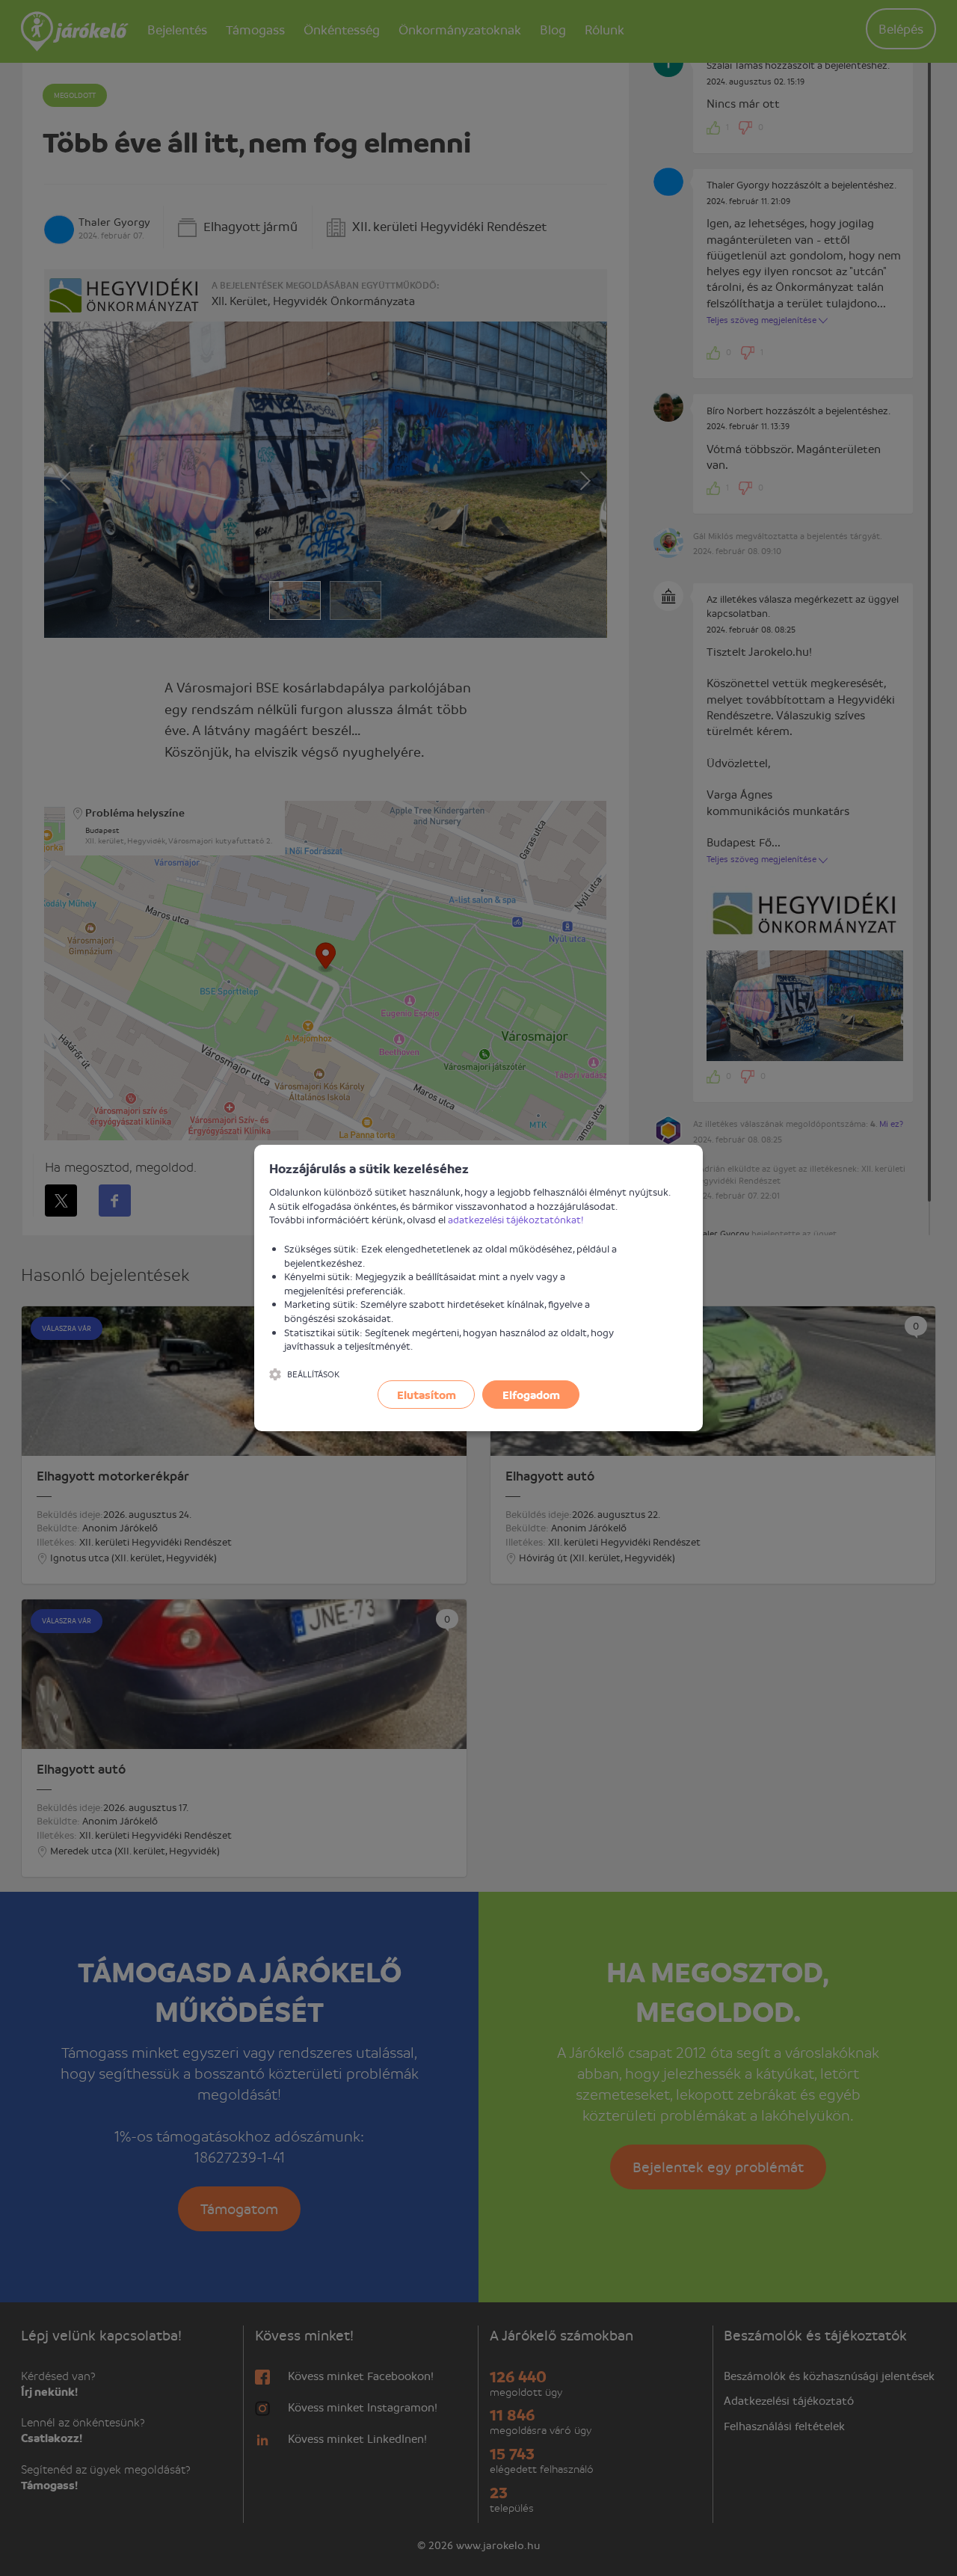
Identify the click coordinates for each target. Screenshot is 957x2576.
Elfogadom (531, 1395)
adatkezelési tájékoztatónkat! (516, 1219)
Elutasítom (427, 1395)
